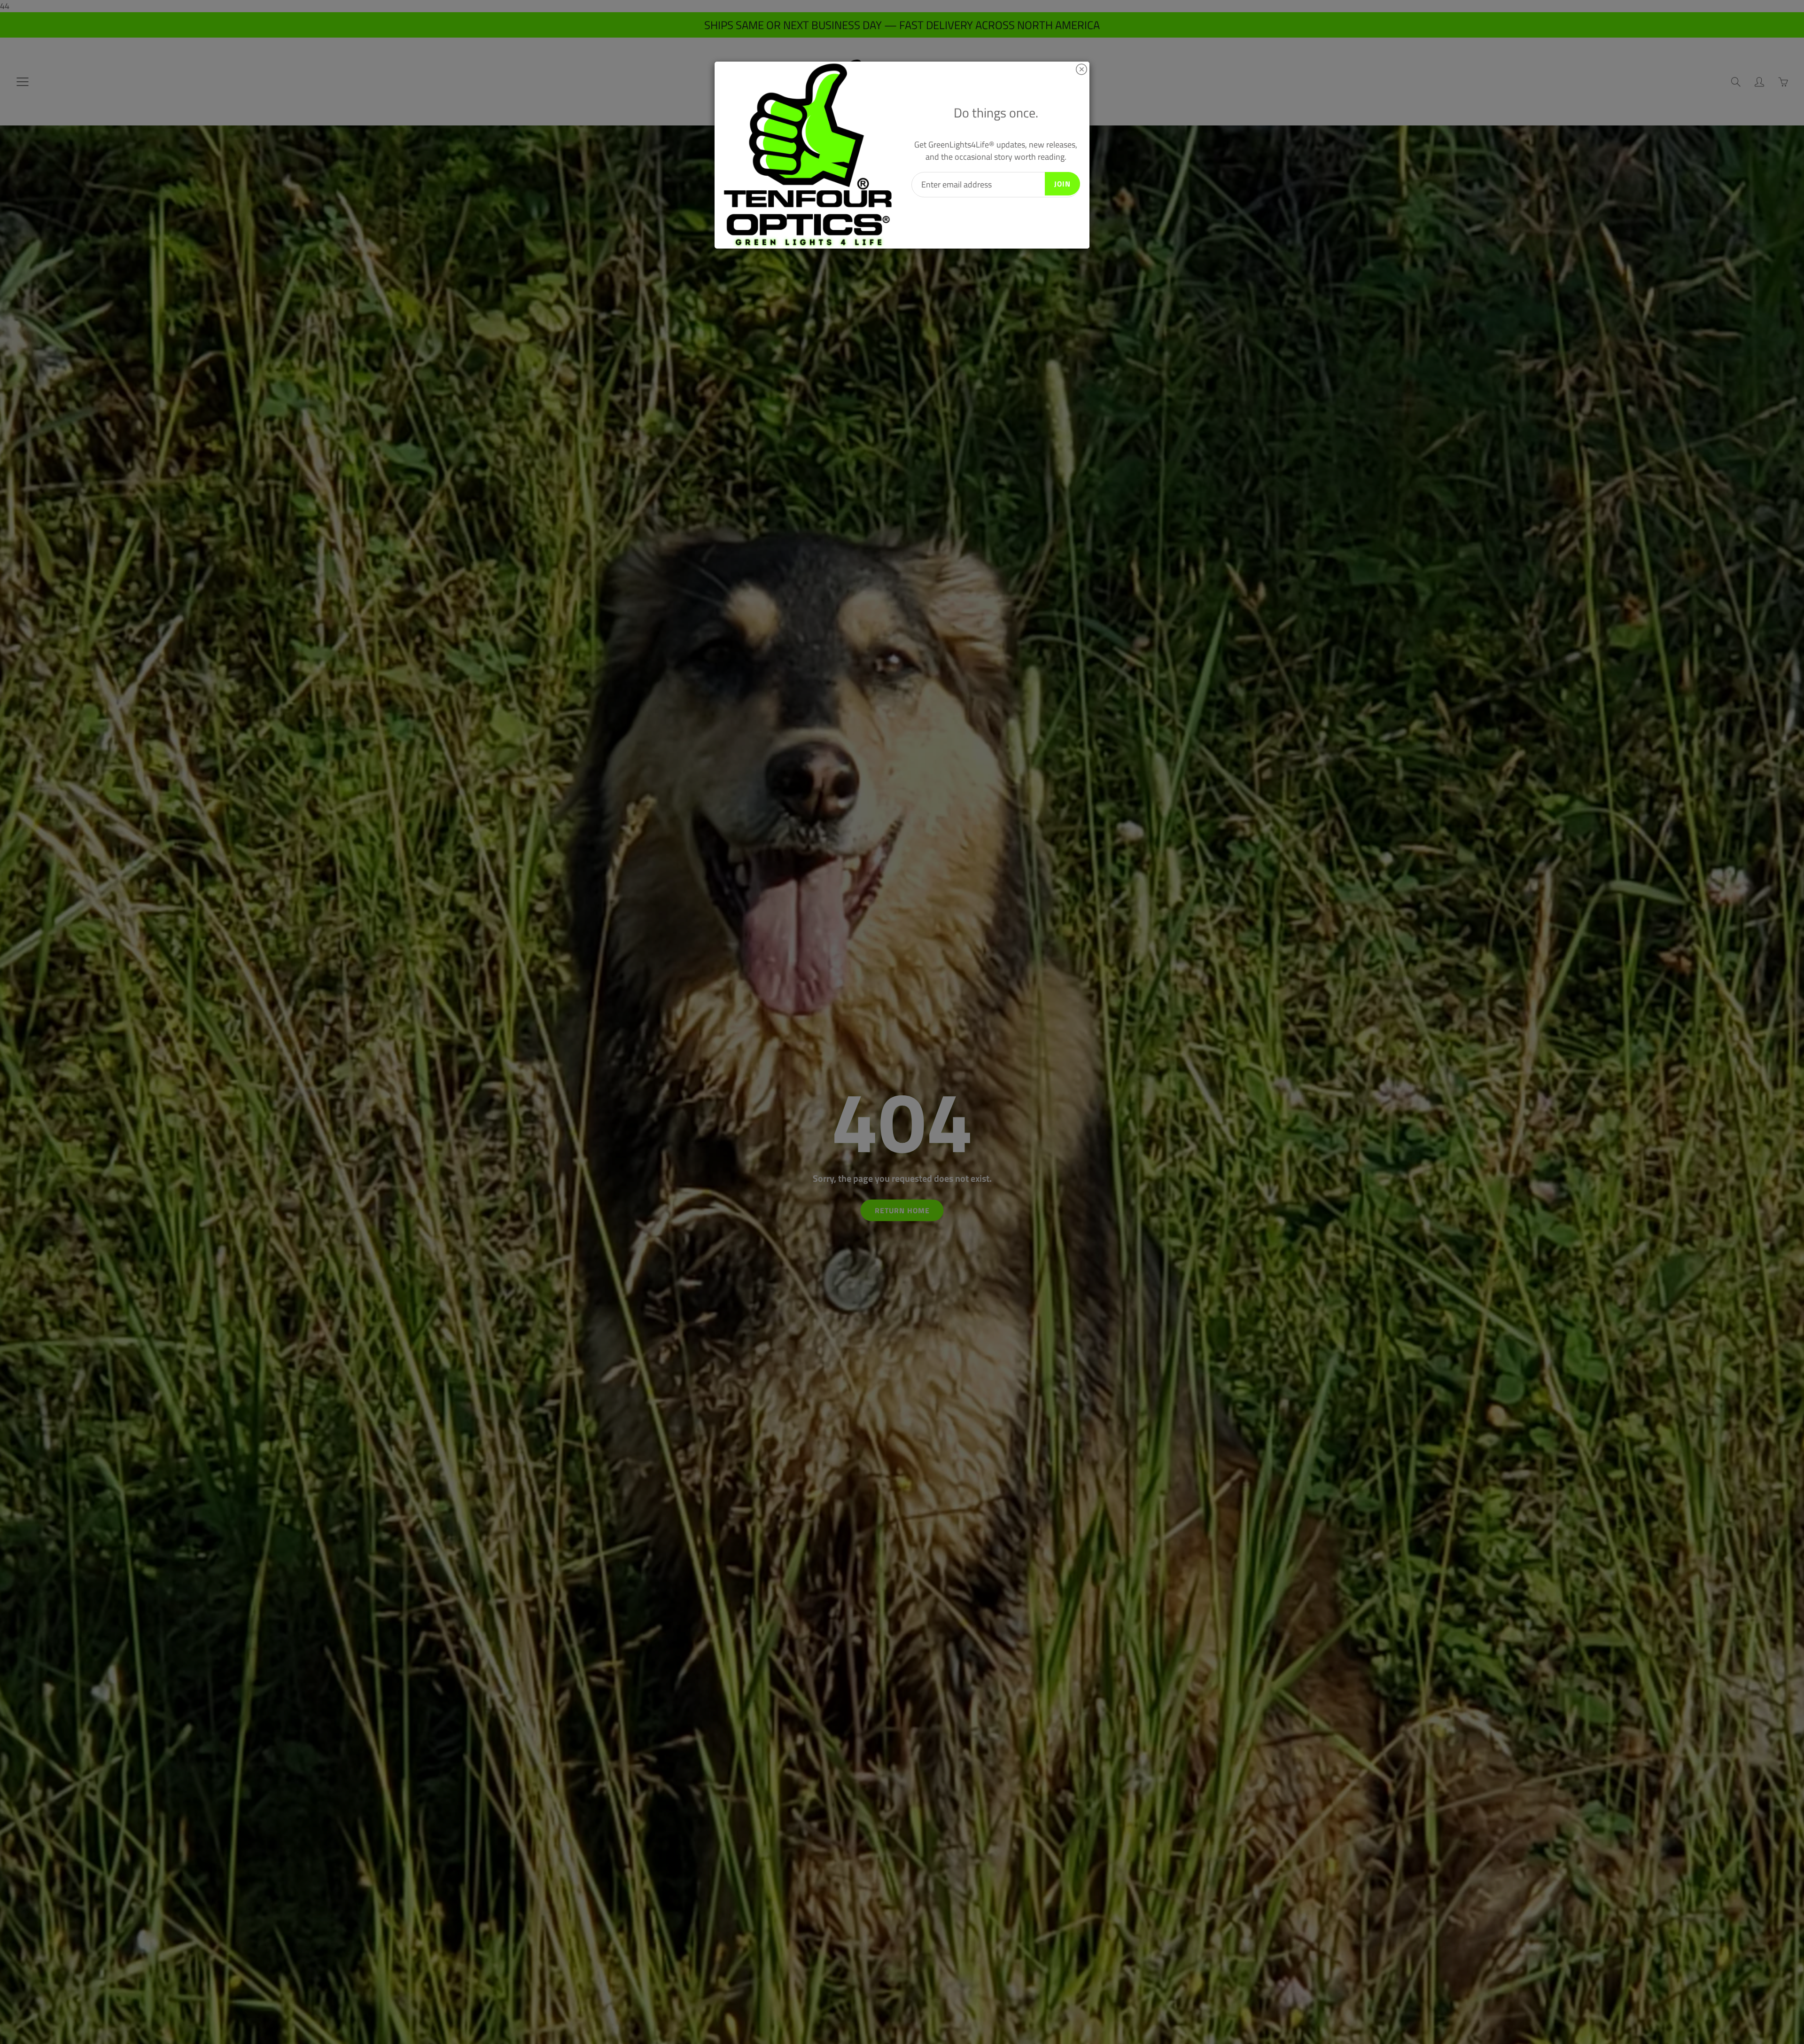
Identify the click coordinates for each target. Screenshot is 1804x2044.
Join (1062, 184)
